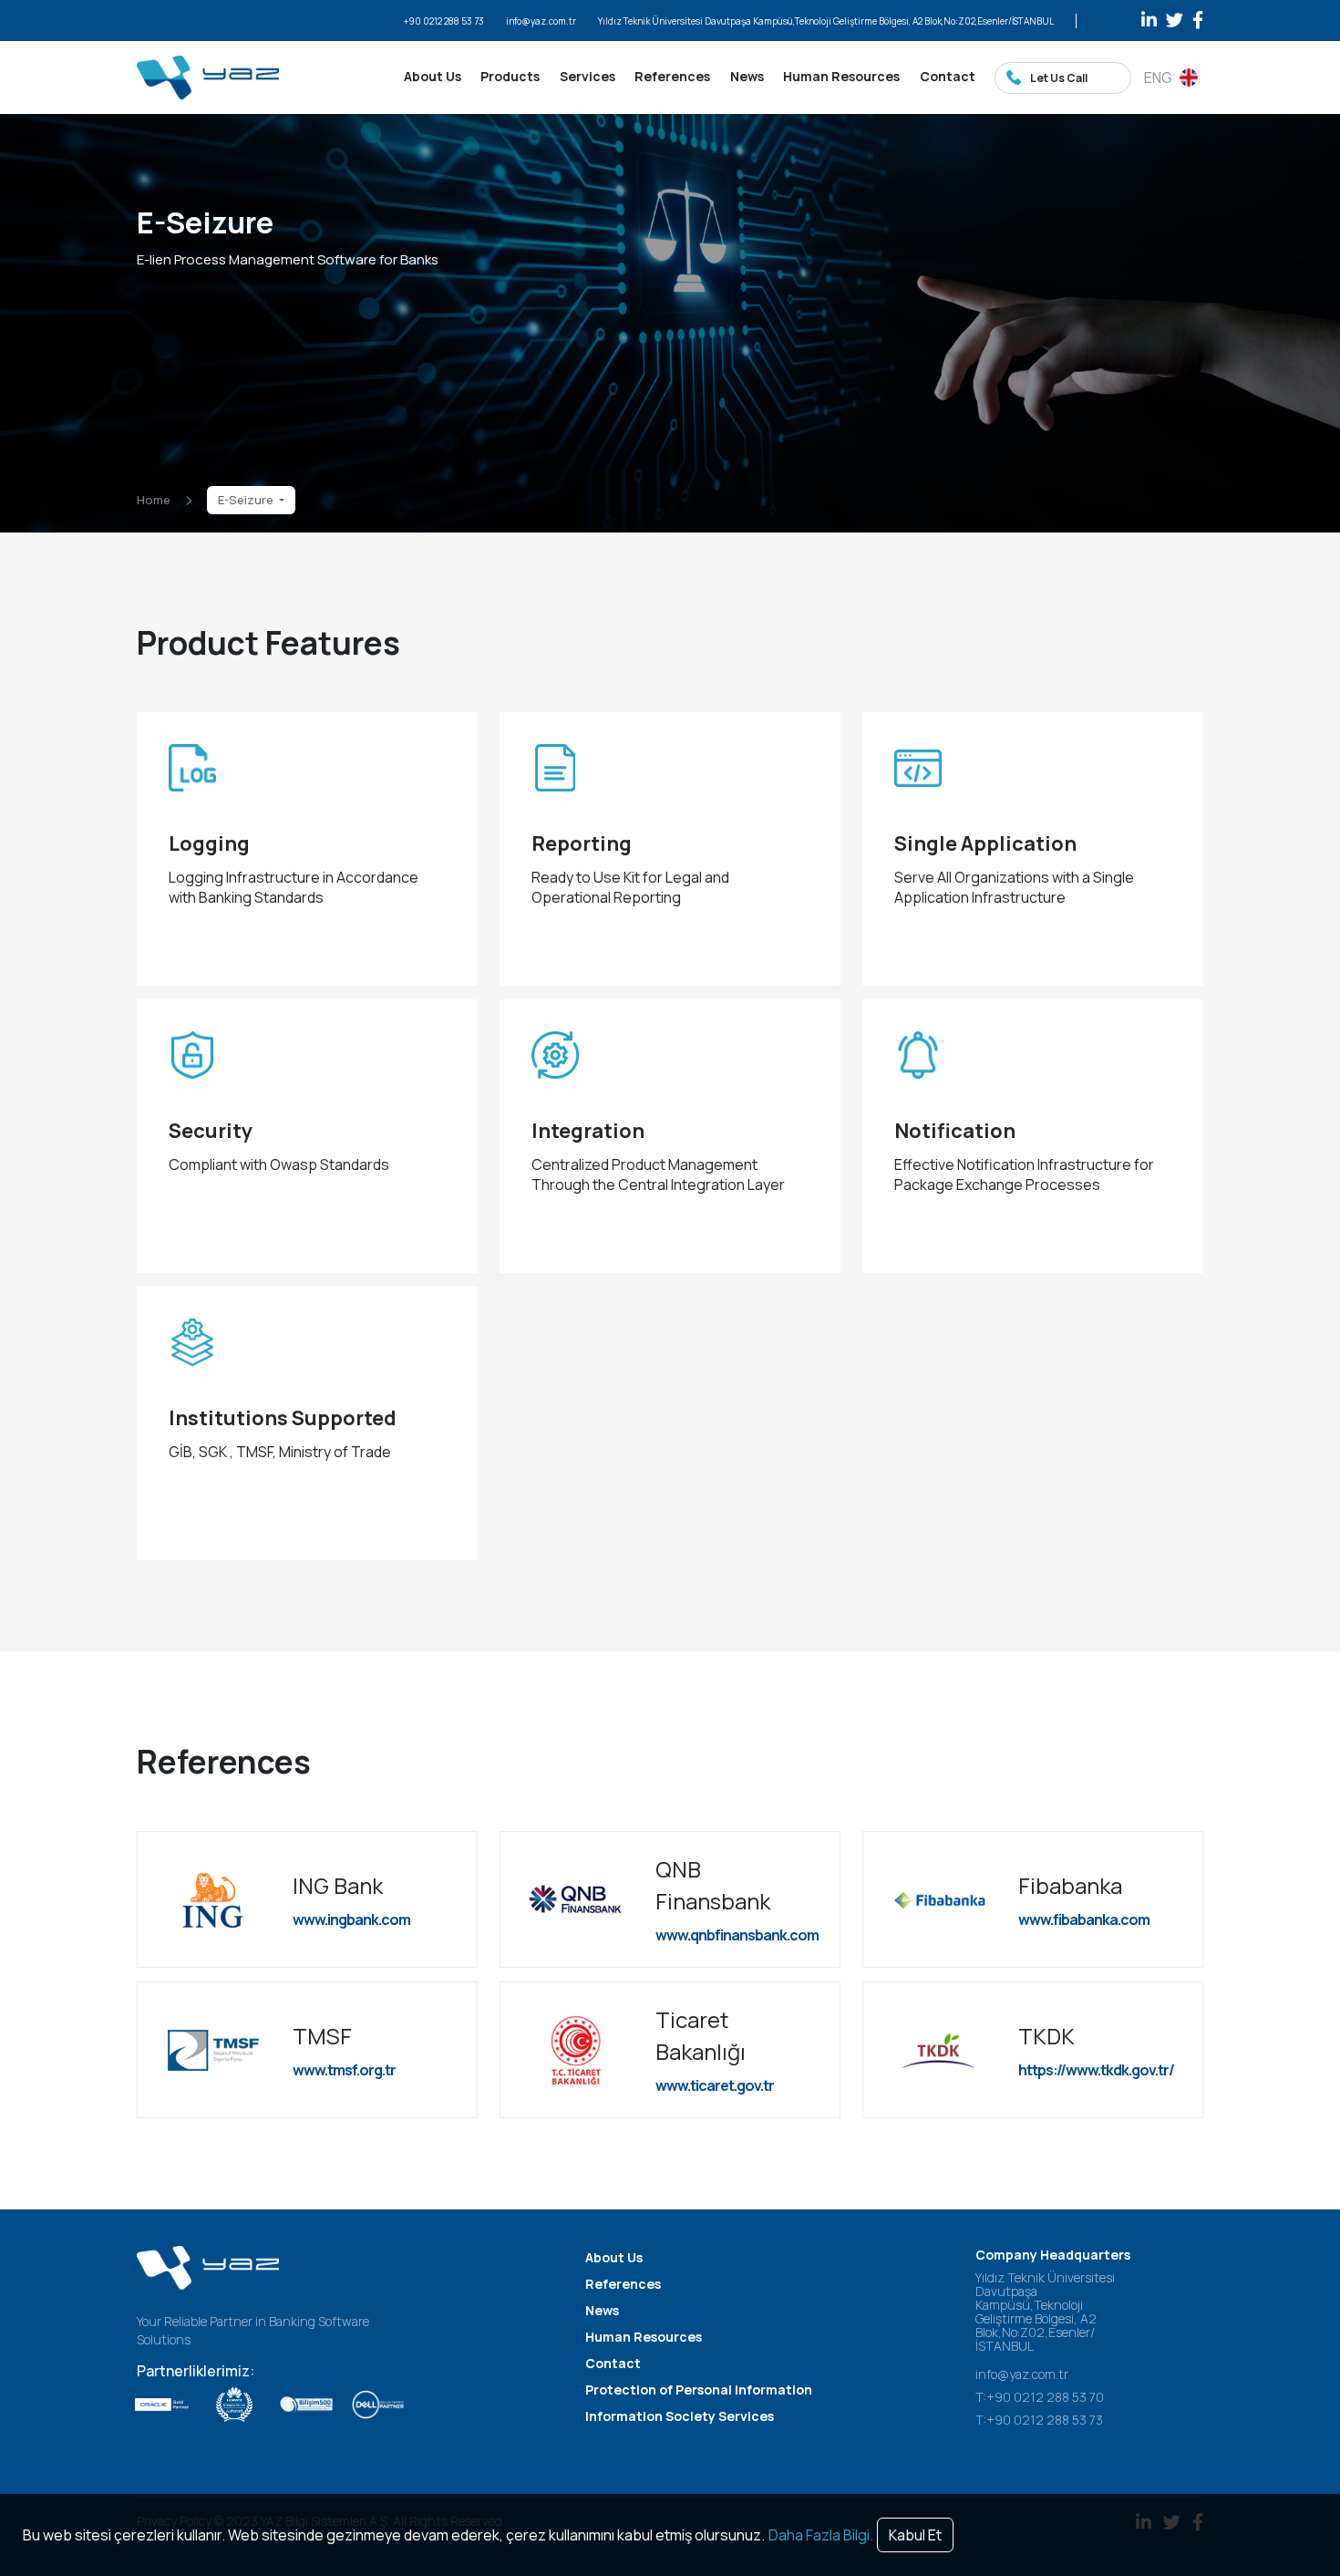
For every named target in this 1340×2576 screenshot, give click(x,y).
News (747, 76)
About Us (433, 76)
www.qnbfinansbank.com (737, 1935)
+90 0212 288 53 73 (444, 21)
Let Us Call (1059, 78)
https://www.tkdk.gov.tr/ (1096, 2070)
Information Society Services (680, 2416)
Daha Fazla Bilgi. (821, 2535)
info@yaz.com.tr (541, 21)
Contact (948, 76)
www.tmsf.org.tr (344, 2070)
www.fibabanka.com (1084, 1919)
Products (510, 76)
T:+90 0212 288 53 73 (1039, 2420)
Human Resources (841, 76)
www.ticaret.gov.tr (715, 2085)
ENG (1158, 78)
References (672, 76)
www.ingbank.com (351, 1919)
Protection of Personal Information (699, 2390)
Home (154, 500)
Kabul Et (915, 2535)
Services (588, 76)
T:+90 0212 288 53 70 (1040, 2397)
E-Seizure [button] (247, 500)
